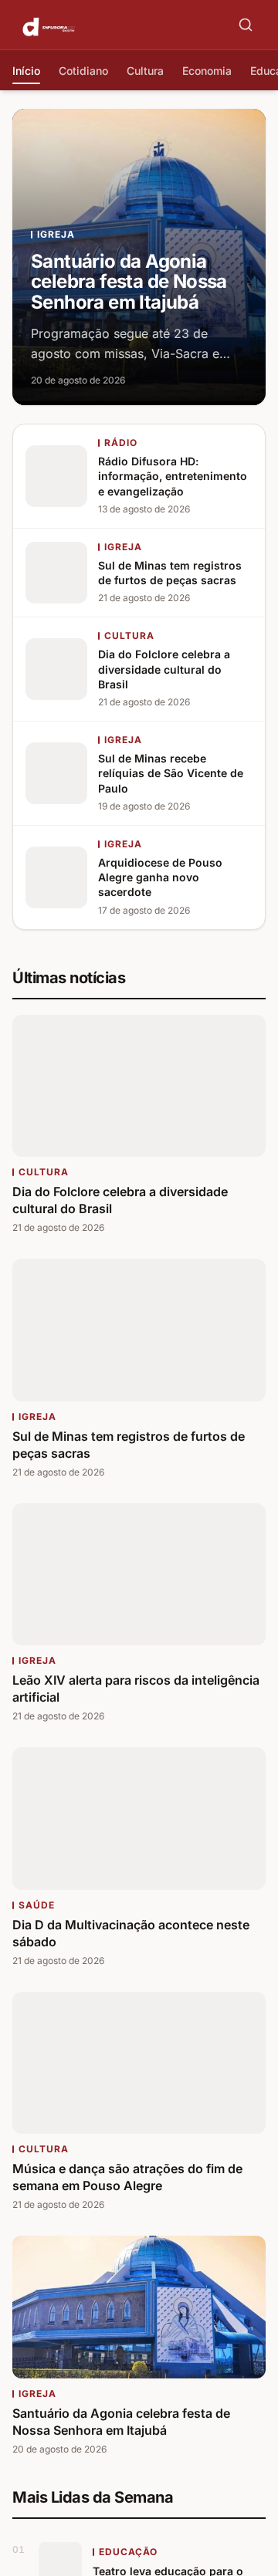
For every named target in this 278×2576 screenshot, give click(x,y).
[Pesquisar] (246, 25)
